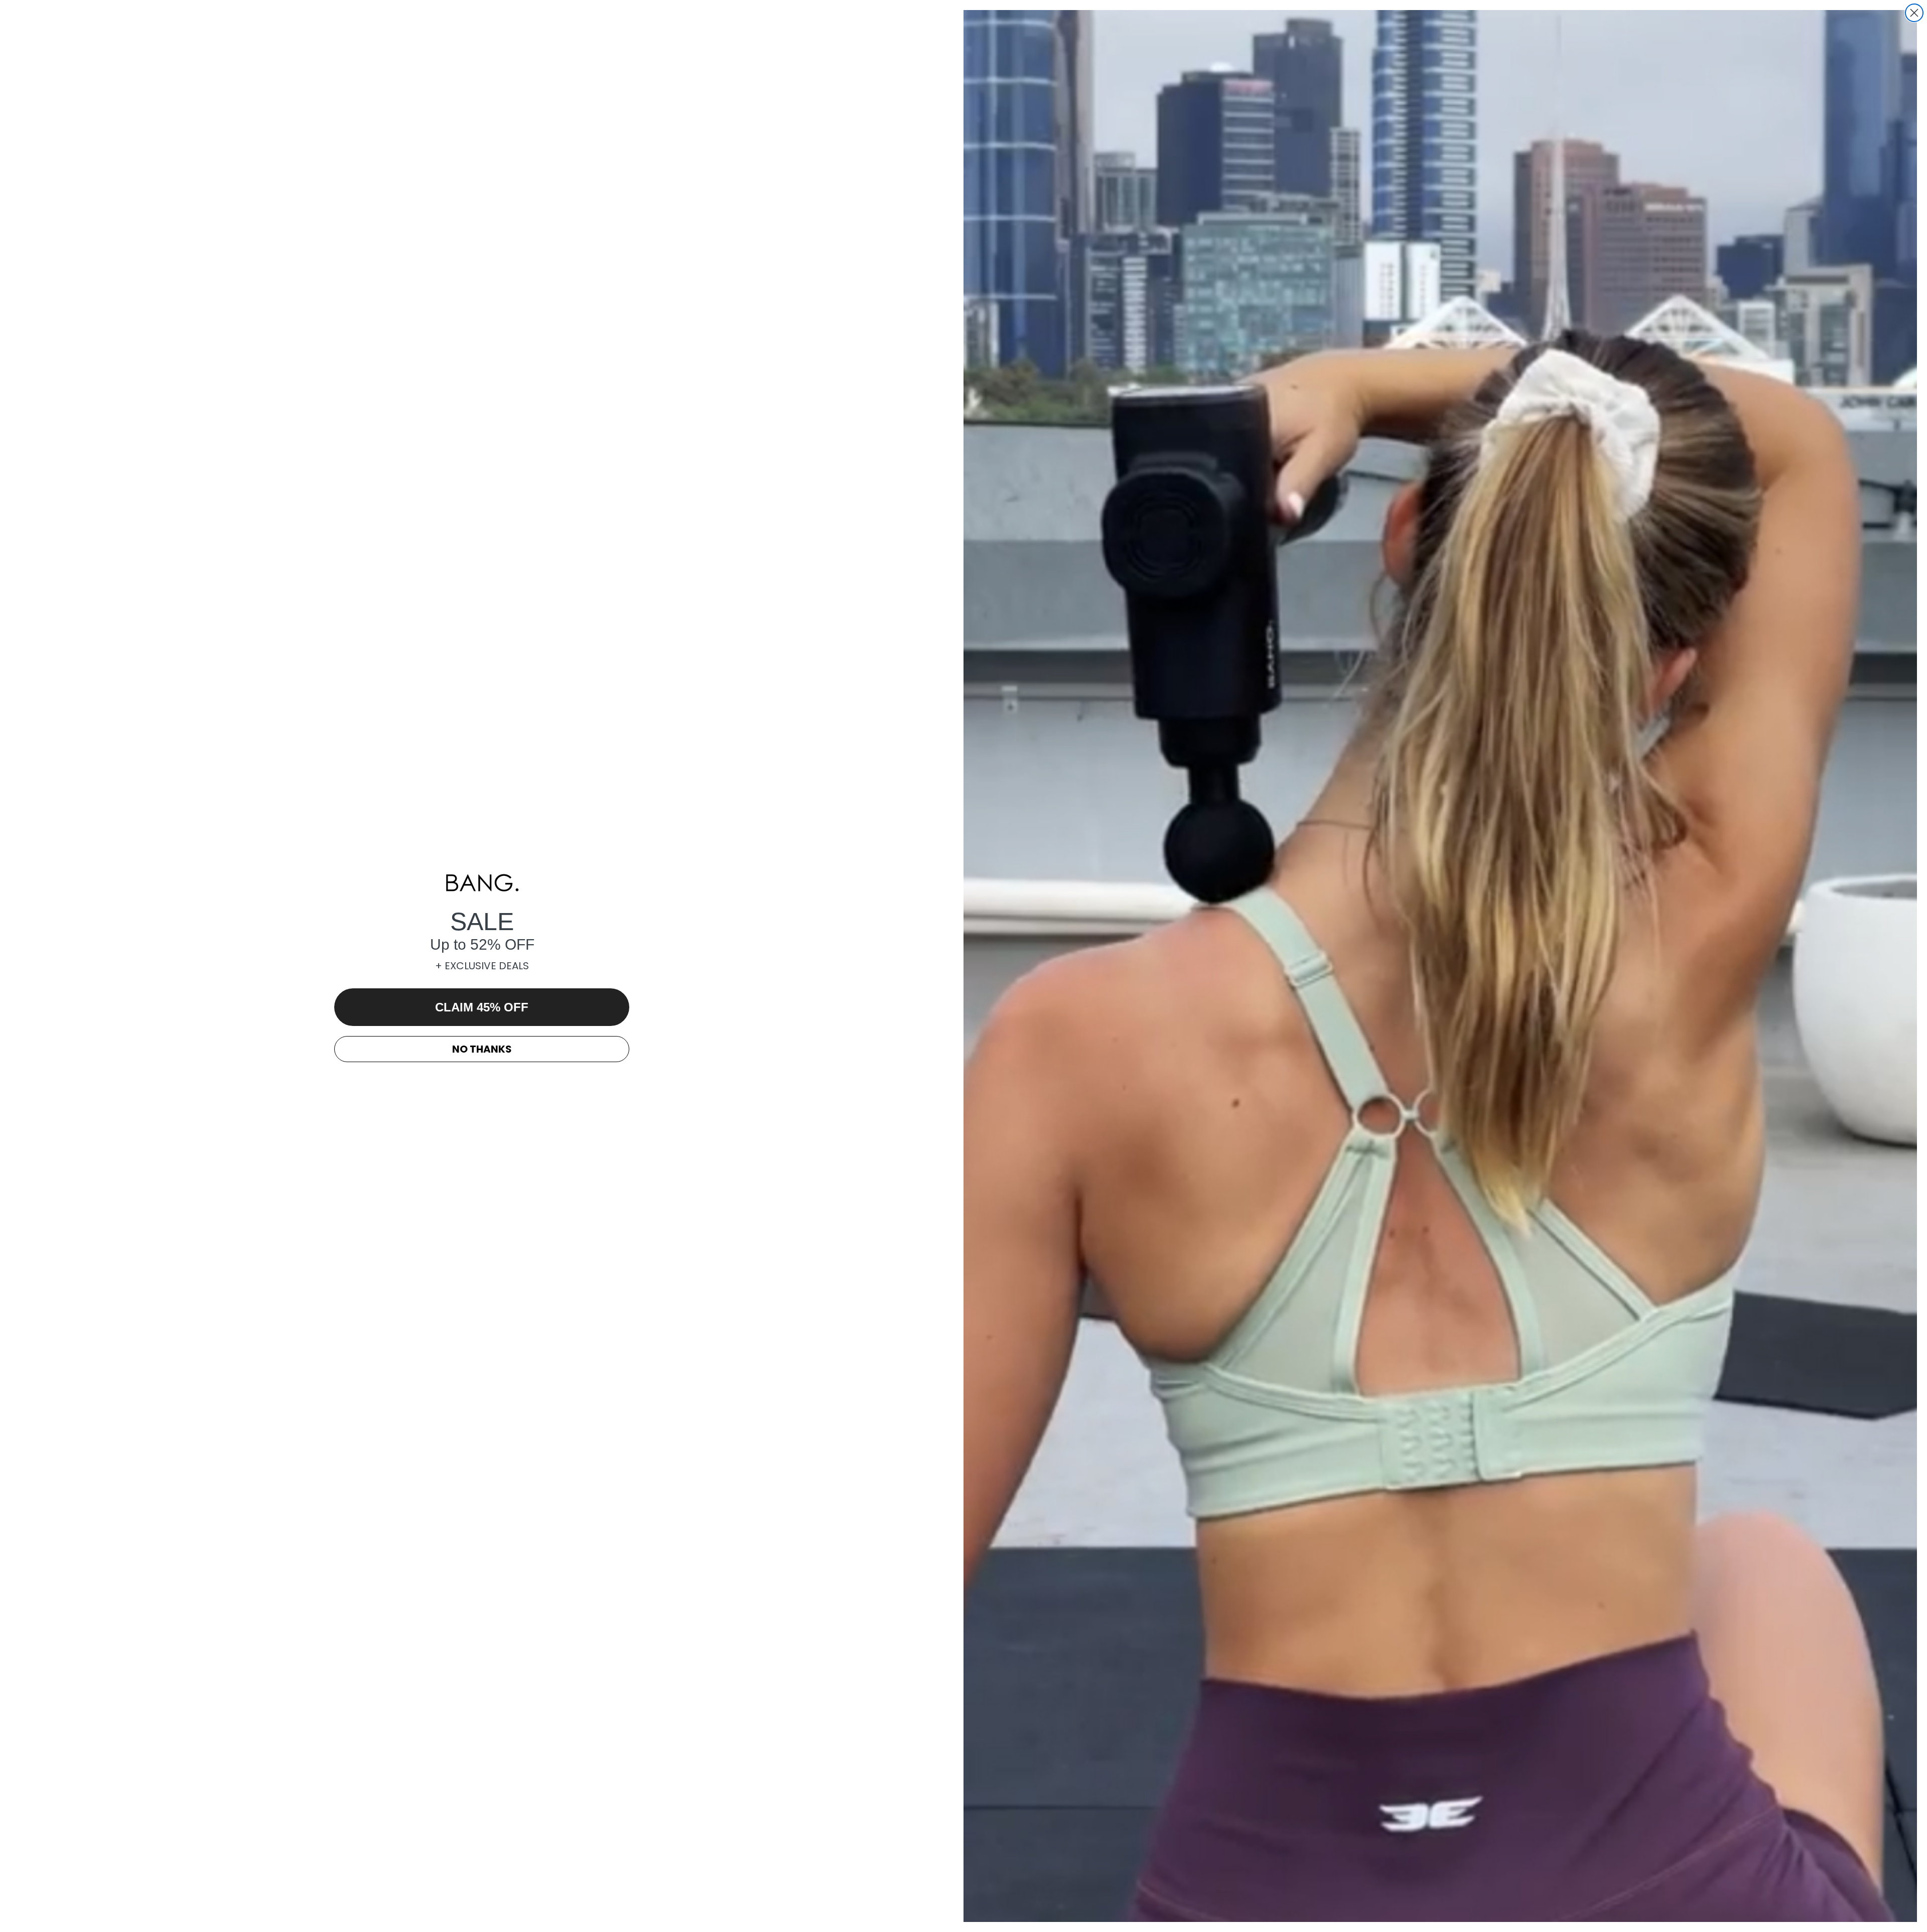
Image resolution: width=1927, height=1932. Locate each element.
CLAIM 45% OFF (482, 1007)
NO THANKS (482, 1049)
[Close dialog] (1914, 13)
